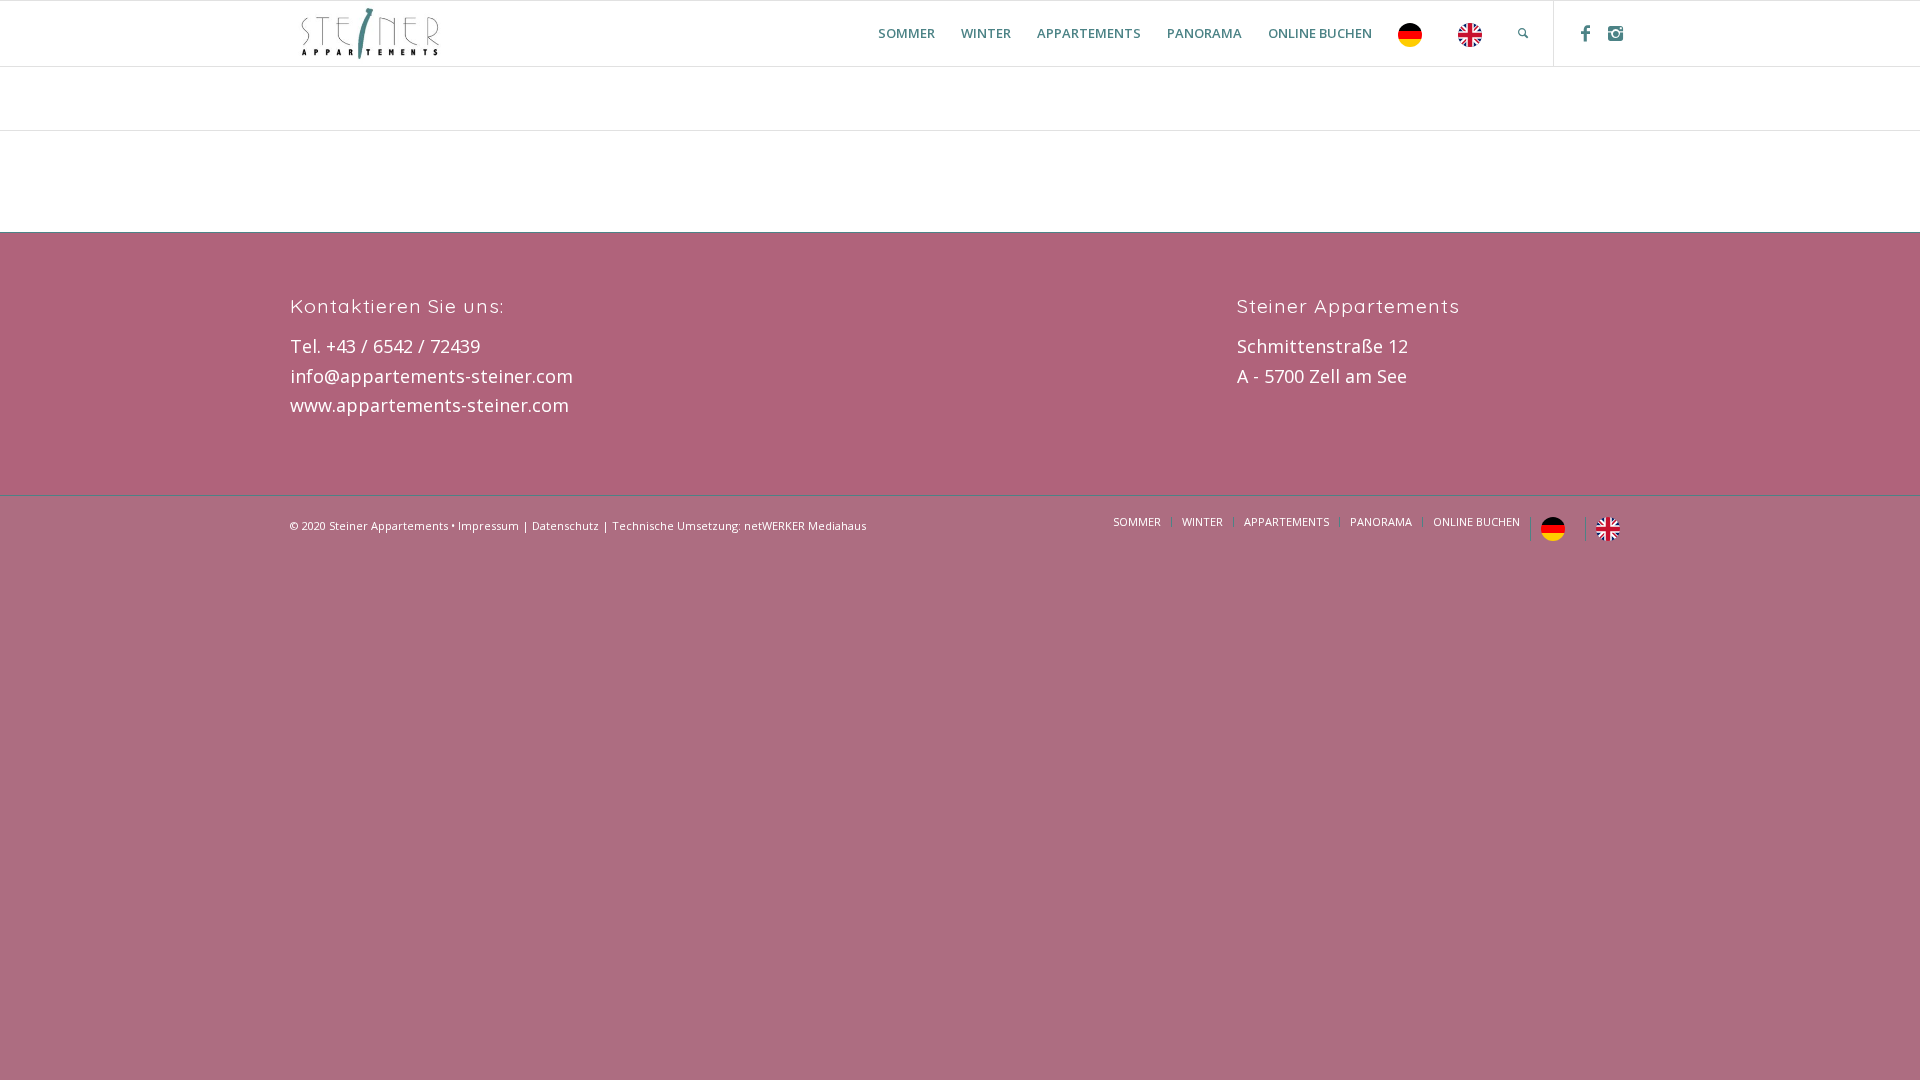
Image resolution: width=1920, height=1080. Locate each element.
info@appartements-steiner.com (431, 376)
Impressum (488, 525)
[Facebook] (1585, 33)
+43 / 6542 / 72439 (403, 346)
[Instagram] (1615, 33)
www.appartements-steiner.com (429, 405)
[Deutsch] (1415, 33)
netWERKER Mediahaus (805, 525)
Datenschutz (565, 525)
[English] (1475, 33)
